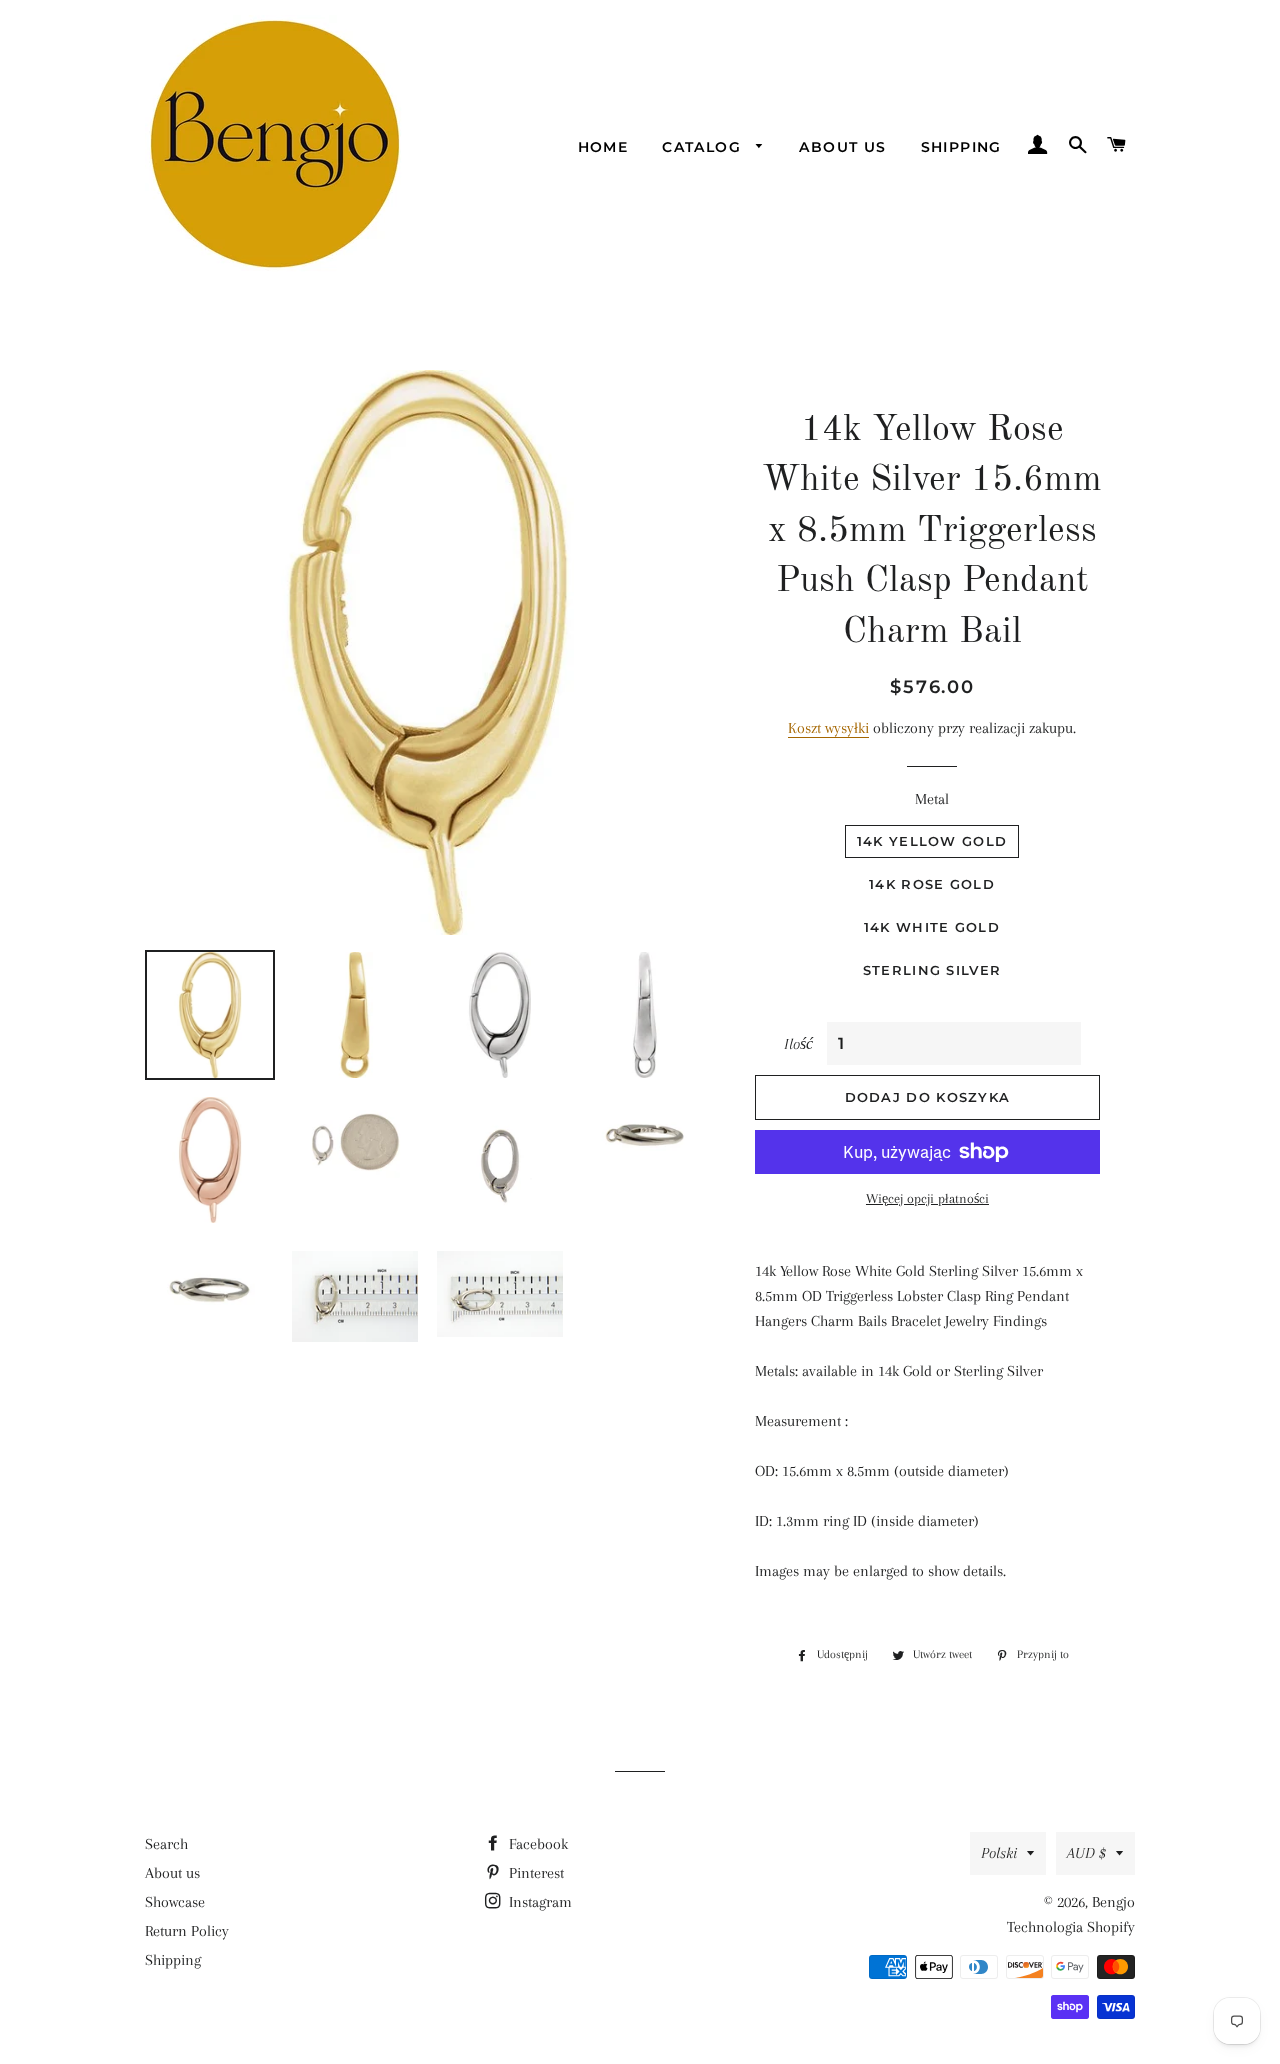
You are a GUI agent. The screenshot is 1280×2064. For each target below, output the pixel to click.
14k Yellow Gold (932, 841)
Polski (999, 1853)
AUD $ (1086, 1853)
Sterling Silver (932, 970)
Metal (932, 799)
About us (842, 147)
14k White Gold (932, 927)
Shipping (961, 147)
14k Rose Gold (932, 884)
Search (166, 1844)
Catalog (704, 147)
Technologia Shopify (1071, 1927)
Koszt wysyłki (828, 728)
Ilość (798, 1044)
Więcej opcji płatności (927, 1198)
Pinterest (534, 1873)
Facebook (536, 1844)
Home (603, 147)
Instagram (538, 1902)
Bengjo (1113, 1902)
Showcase (175, 1902)
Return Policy (187, 1931)
